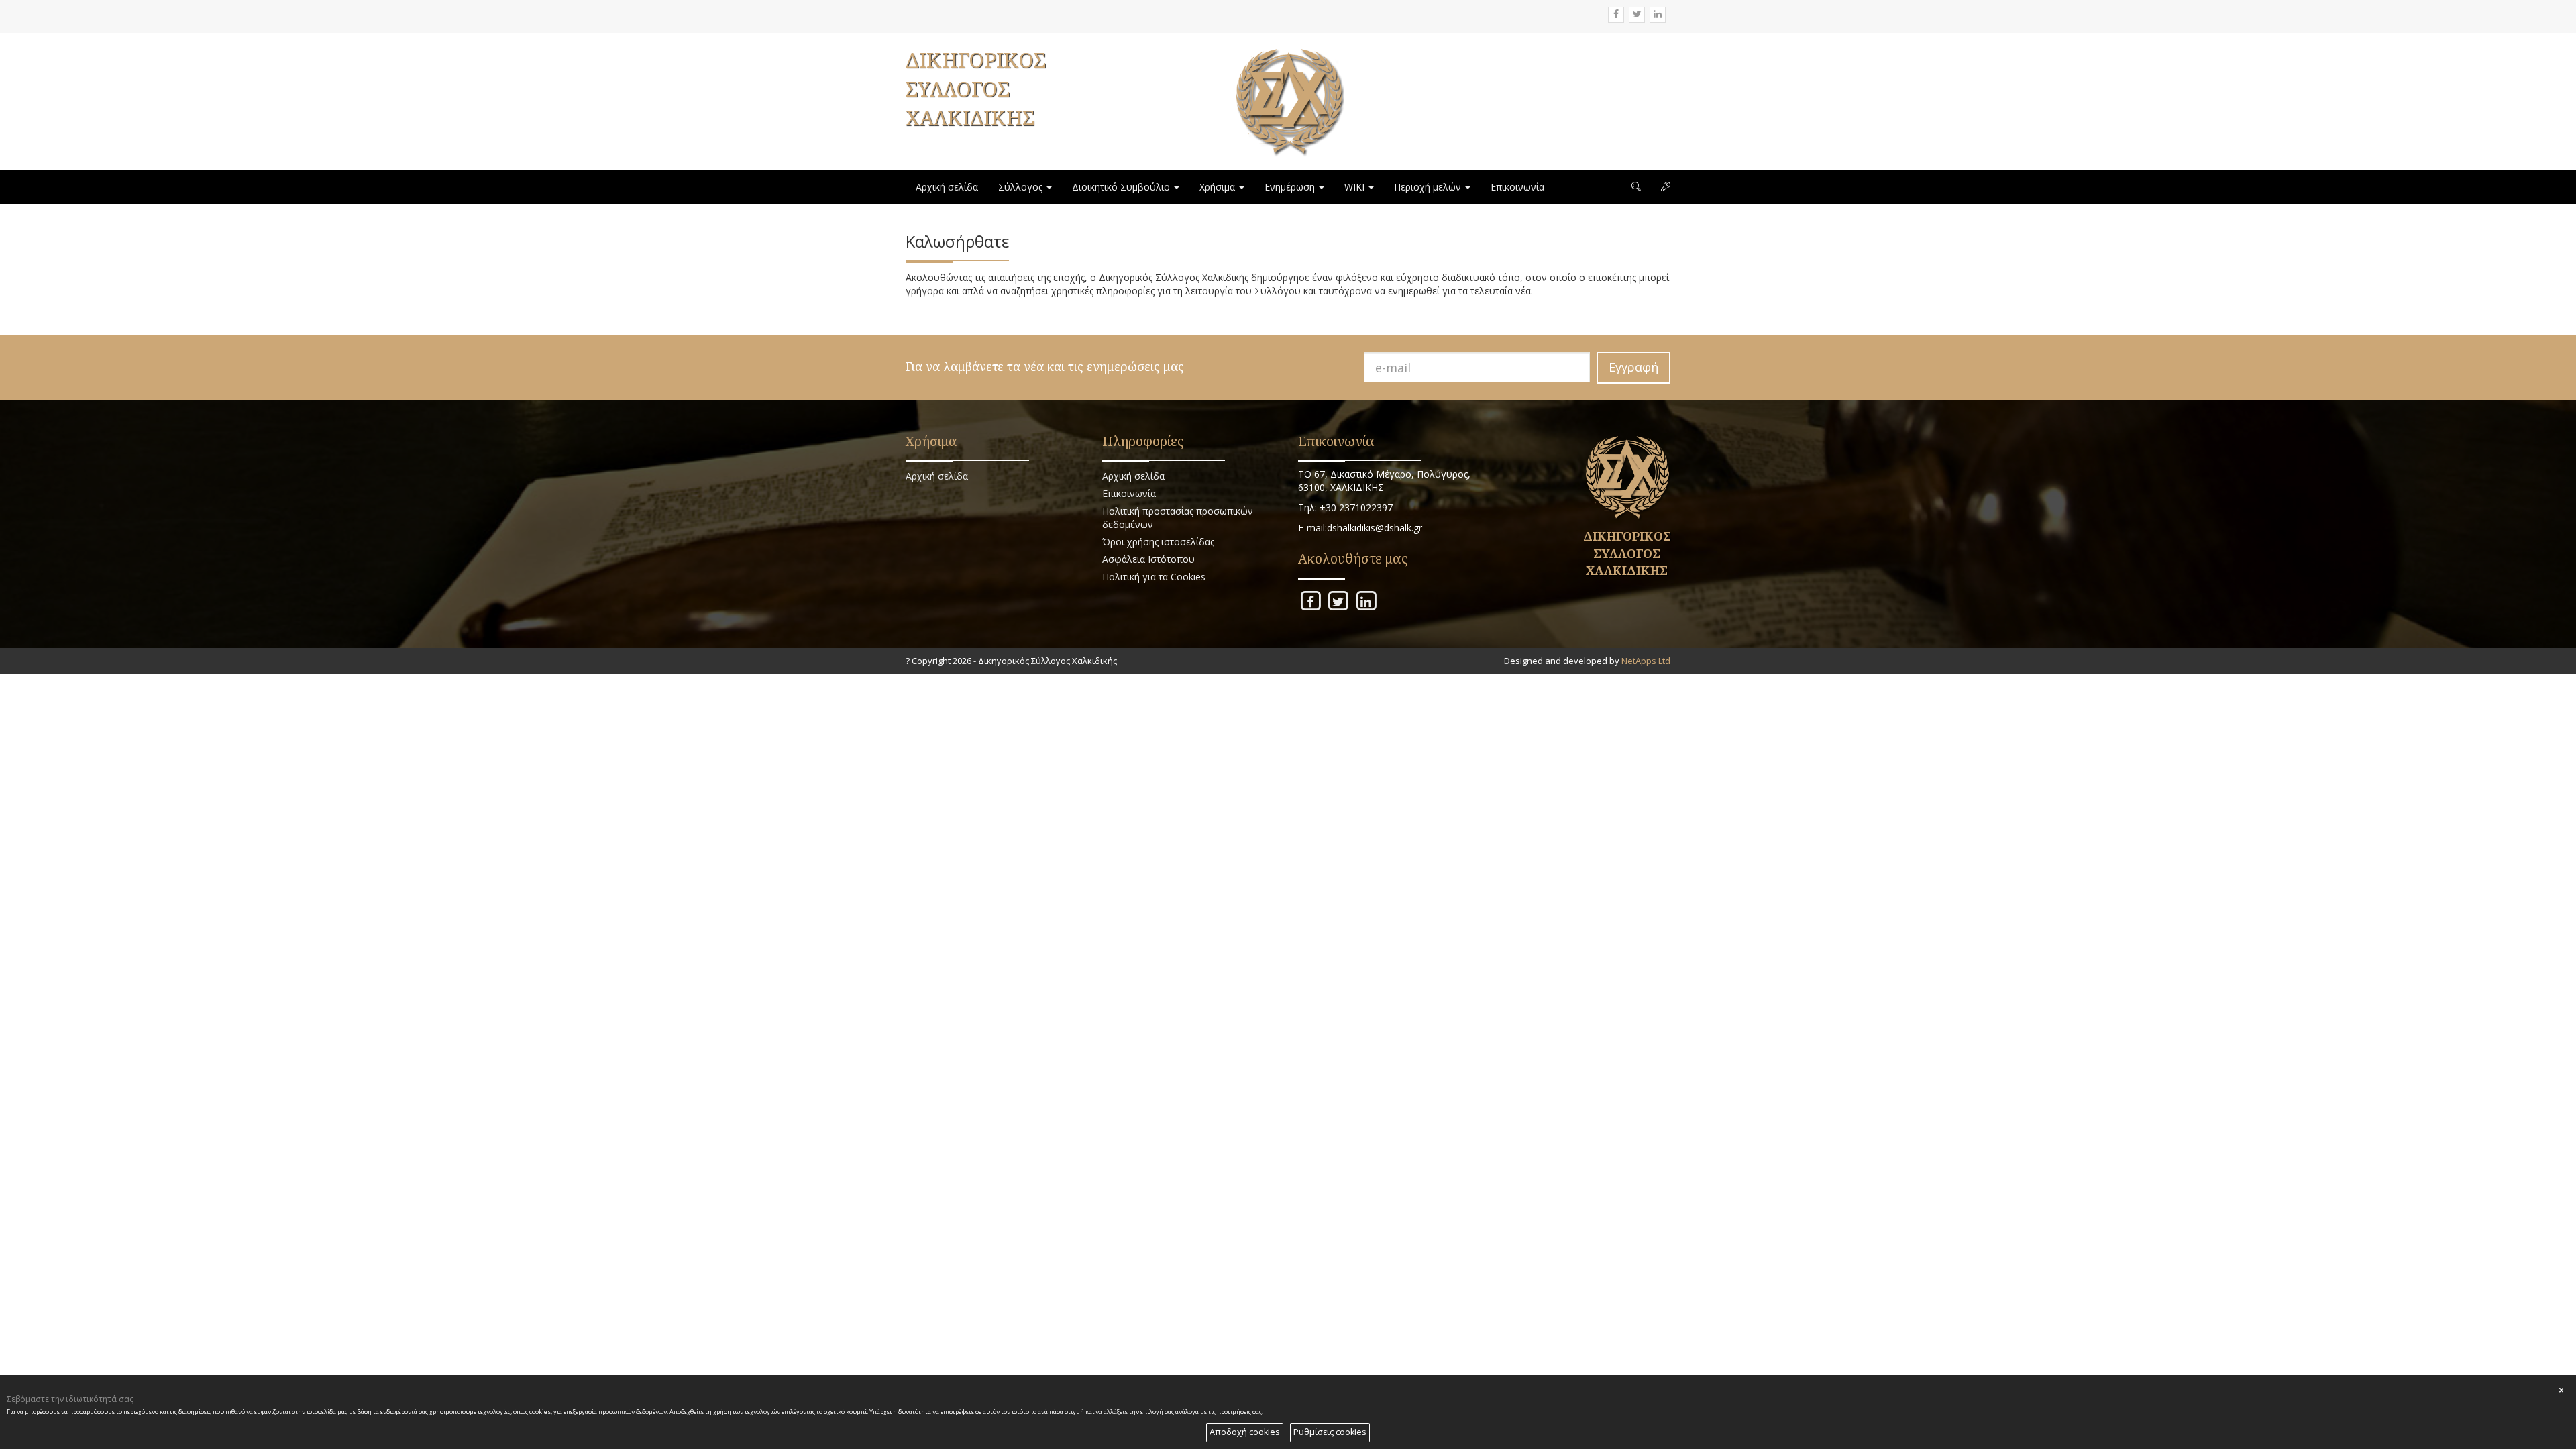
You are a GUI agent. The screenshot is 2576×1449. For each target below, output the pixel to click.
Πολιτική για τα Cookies (1154, 577)
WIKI (1356, 187)
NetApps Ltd (1646, 661)
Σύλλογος (1022, 187)
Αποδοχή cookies (1245, 1432)
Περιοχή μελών (1429, 187)
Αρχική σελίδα (947, 187)
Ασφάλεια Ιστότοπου (1148, 559)
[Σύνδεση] (1666, 187)
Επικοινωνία (1517, 187)
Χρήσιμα (1219, 187)
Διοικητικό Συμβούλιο (1122, 187)
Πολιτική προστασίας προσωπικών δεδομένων (1178, 518)
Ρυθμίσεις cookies (1330, 1432)
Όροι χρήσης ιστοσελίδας (1158, 542)
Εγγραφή (1633, 367)
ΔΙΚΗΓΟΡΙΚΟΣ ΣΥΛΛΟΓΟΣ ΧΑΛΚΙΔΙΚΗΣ (976, 89)
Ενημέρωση (1291, 187)
